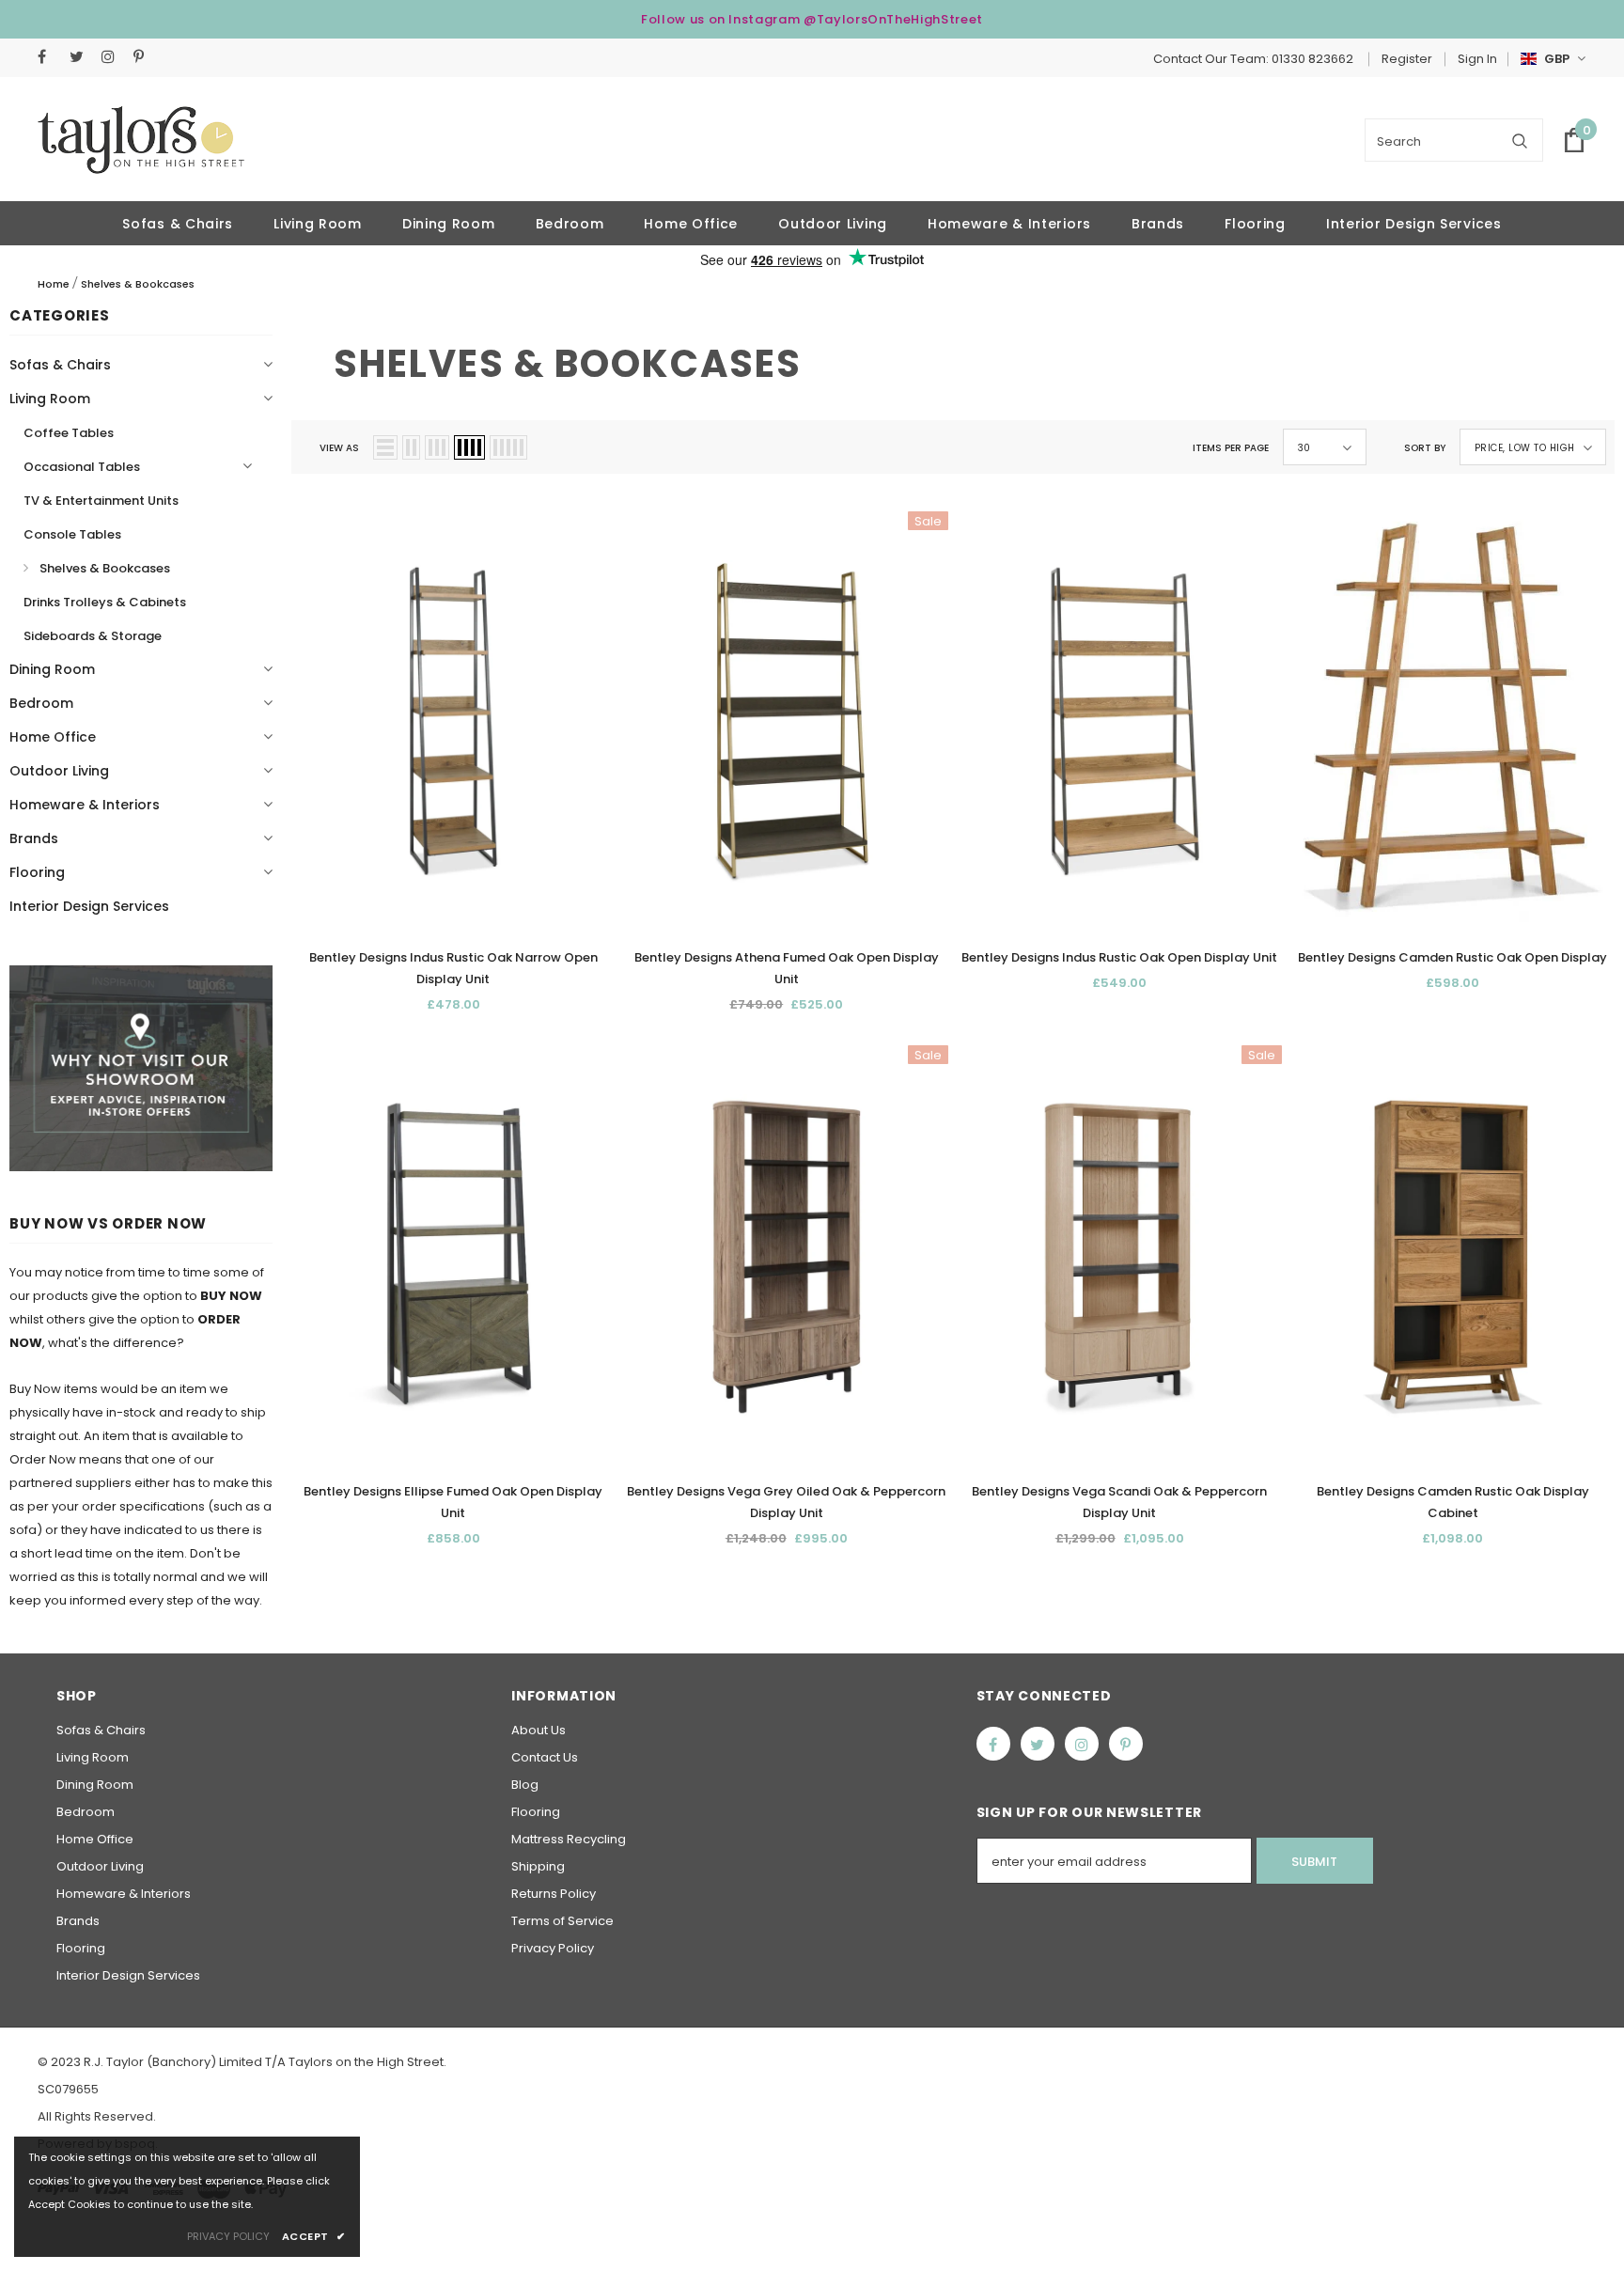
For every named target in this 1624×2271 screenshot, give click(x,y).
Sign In (1477, 59)
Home (54, 284)
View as (339, 448)
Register (1407, 59)
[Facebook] (49, 57)
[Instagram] (113, 57)
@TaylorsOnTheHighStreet (893, 19)
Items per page (1231, 448)
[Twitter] (81, 57)
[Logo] (141, 140)
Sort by (1425, 448)
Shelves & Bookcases (138, 284)
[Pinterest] (145, 57)
